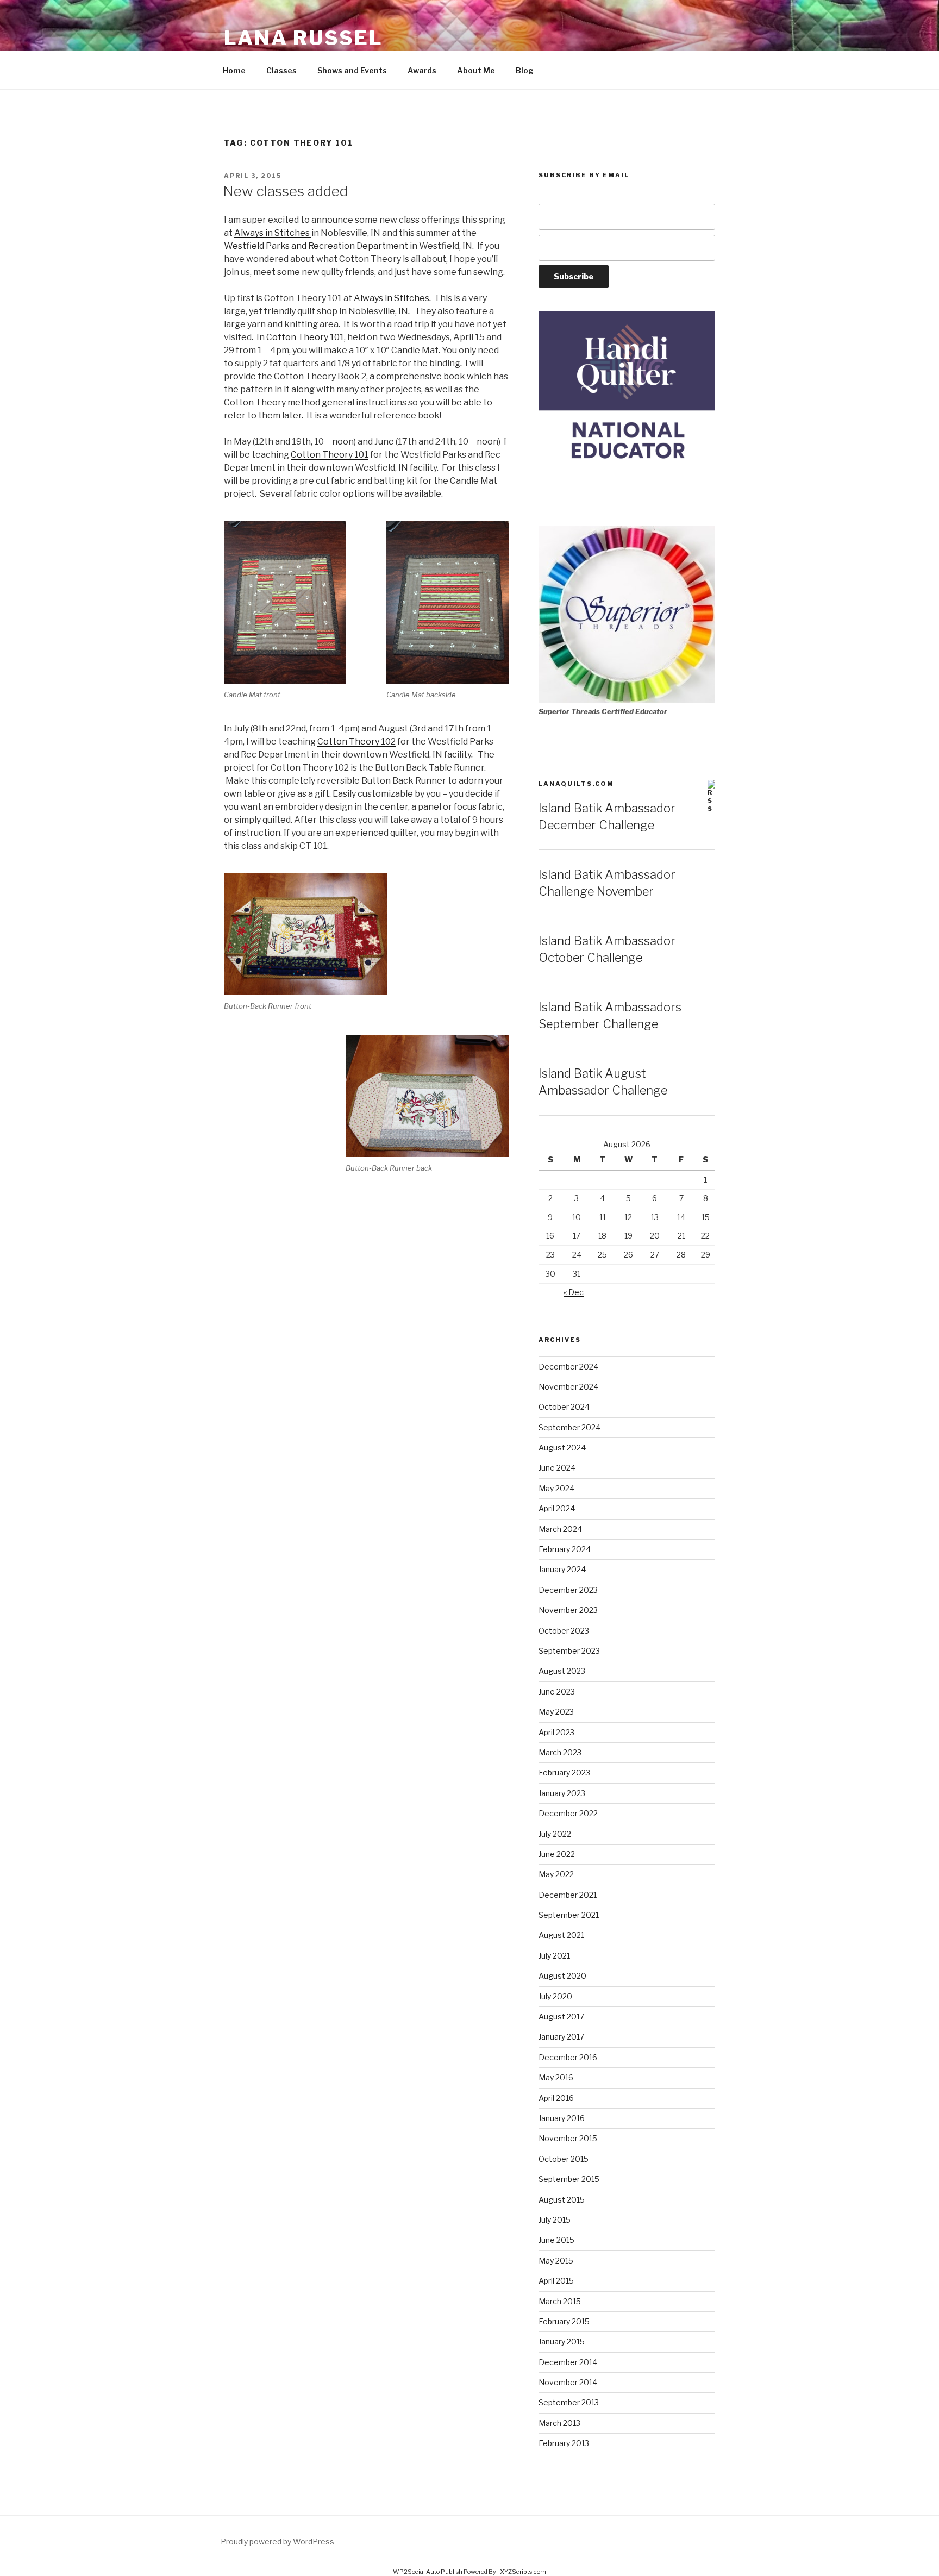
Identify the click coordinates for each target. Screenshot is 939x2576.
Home (234, 70)
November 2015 (568, 2138)
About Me (476, 70)
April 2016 (556, 2098)
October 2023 (564, 1631)
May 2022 (556, 1874)
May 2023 (556, 1712)
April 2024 (557, 1508)
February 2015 (564, 2321)
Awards (422, 70)
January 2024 (562, 1569)
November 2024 (568, 1387)
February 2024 (565, 1549)
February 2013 (564, 2443)
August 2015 (562, 2200)
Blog (525, 70)
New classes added (285, 191)
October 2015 (564, 2159)
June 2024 (557, 1468)
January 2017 (561, 2037)
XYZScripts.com (523, 2572)
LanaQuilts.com (576, 784)
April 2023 (556, 1732)
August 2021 (561, 1935)
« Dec (574, 1292)
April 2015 (556, 2281)
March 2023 (560, 1752)
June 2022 (557, 1854)
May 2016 (556, 2077)
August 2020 (562, 1976)
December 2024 (568, 1367)
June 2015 (556, 2240)
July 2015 (555, 2220)
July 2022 (555, 1834)
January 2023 (562, 1793)
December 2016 (568, 2057)
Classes (281, 70)
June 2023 (557, 1692)
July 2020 (555, 1996)
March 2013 (559, 2423)
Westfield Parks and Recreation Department (316, 246)
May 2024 (556, 1488)
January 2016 (562, 2118)
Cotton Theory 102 (356, 742)
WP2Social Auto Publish (428, 2572)
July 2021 (554, 1956)
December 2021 (568, 1895)
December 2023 (568, 1590)
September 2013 (569, 2402)
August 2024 (562, 1448)
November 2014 (568, 2382)
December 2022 (568, 1813)
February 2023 (564, 1772)
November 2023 (568, 1610)
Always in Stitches (273, 233)
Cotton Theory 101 (305, 337)
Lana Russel (303, 38)
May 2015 (556, 2261)
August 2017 (561, 2017)
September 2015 (569, 2179)
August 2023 (562, 1671)
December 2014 (568, 2362)
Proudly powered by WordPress (277, 2541)
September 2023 (569, 1651)
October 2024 (564, 1407)
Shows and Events (352, 70)
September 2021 (569, 1915)
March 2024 (560, 1529)
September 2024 (569, 1427)
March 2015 (560, 2301)
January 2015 (562, 2341)
